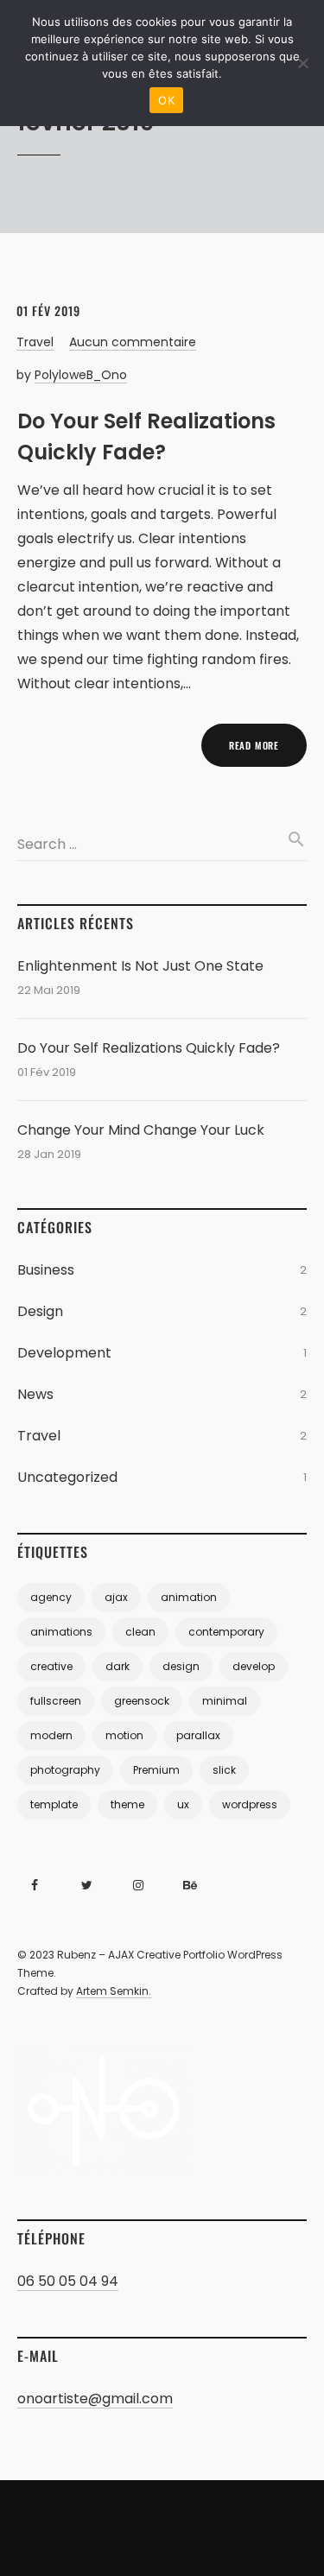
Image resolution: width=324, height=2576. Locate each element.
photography (65, 1770)
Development (64, 1353)
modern (51, 1735)
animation (189, 1597)
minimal (225, 1701)
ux (183, 1804)
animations (61, 1632)
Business (46, 1270)
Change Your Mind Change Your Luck (141, 1130)
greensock (142, 1701)
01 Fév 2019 (48, 310)
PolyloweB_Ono (81, 375)
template (54, 1804)
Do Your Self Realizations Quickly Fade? (149, 1048)
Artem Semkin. (114, 1991)
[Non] (302, 63)
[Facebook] (35, 1885)
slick (224, 1770)
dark (118, 1666)
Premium (156, 1770)
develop (254, 1666)
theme (127, 1804)
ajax (116, 1597)
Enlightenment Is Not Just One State (140, 966)
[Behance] (190, 1885)
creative (51, 1666)
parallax (198, 1735)
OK (166, 100)
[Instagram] (138, 1885)
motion (124, 1735)
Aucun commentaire (133, 342)
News (35, 1394)
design (181, 1666)
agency (51, 1597)
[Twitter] (86, 1885)
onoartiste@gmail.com (95, 2399)
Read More (254, 745)
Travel (35, 342)
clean (140, 1632)
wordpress (250, 1804)
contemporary (226, 1632)
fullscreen (56, 1701)
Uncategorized (67, 1477)
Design (40, 1311)
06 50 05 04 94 (68, 2281)
